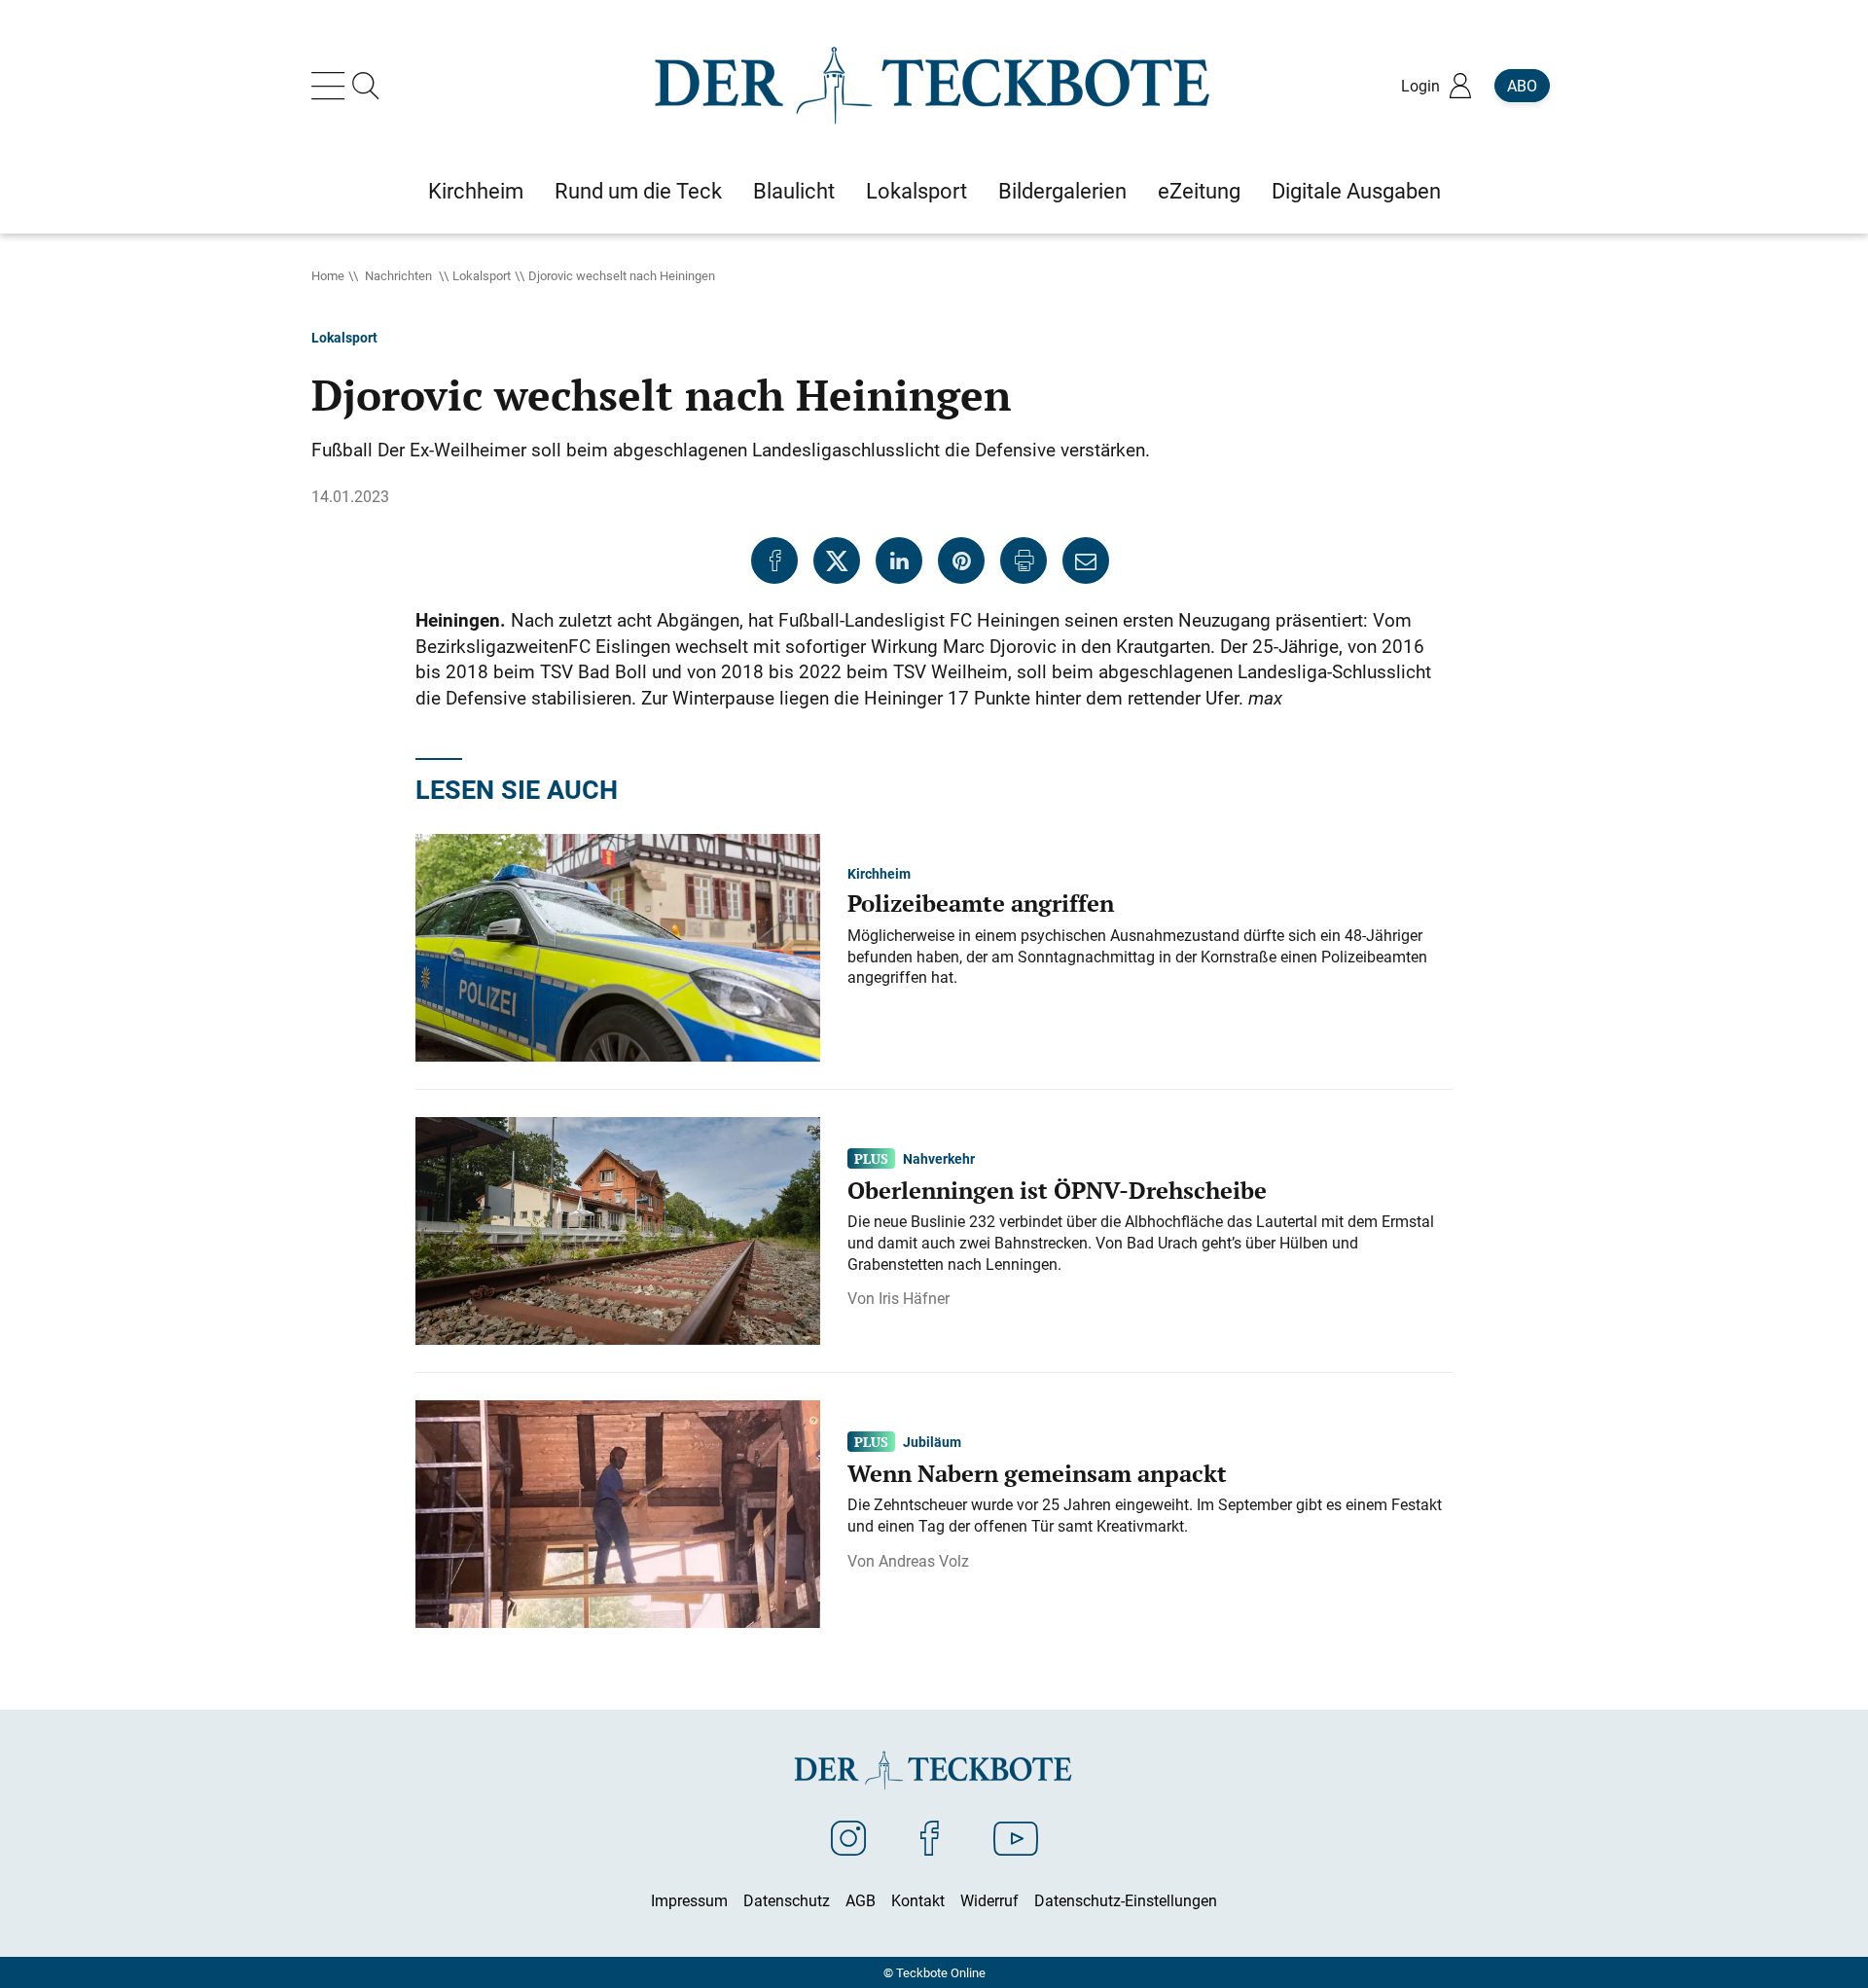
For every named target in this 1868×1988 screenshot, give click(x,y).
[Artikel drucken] (1024, 560)
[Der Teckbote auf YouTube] (1016, 1837)
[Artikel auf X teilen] (837, 560)
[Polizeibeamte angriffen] (618, 946)
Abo (1522, 86)
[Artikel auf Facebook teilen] (774, 560)
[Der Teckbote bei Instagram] (848, 1837)
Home (328, 275)
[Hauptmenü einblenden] (332, 86)
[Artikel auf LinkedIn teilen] (899, 560)
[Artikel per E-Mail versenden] (1086, 560)
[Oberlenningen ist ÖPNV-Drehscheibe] (618, 1229)
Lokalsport (482, 275)
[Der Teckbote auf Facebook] (930, 1837)
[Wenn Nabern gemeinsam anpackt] (618, 1512)
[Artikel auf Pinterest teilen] (961, 560)
